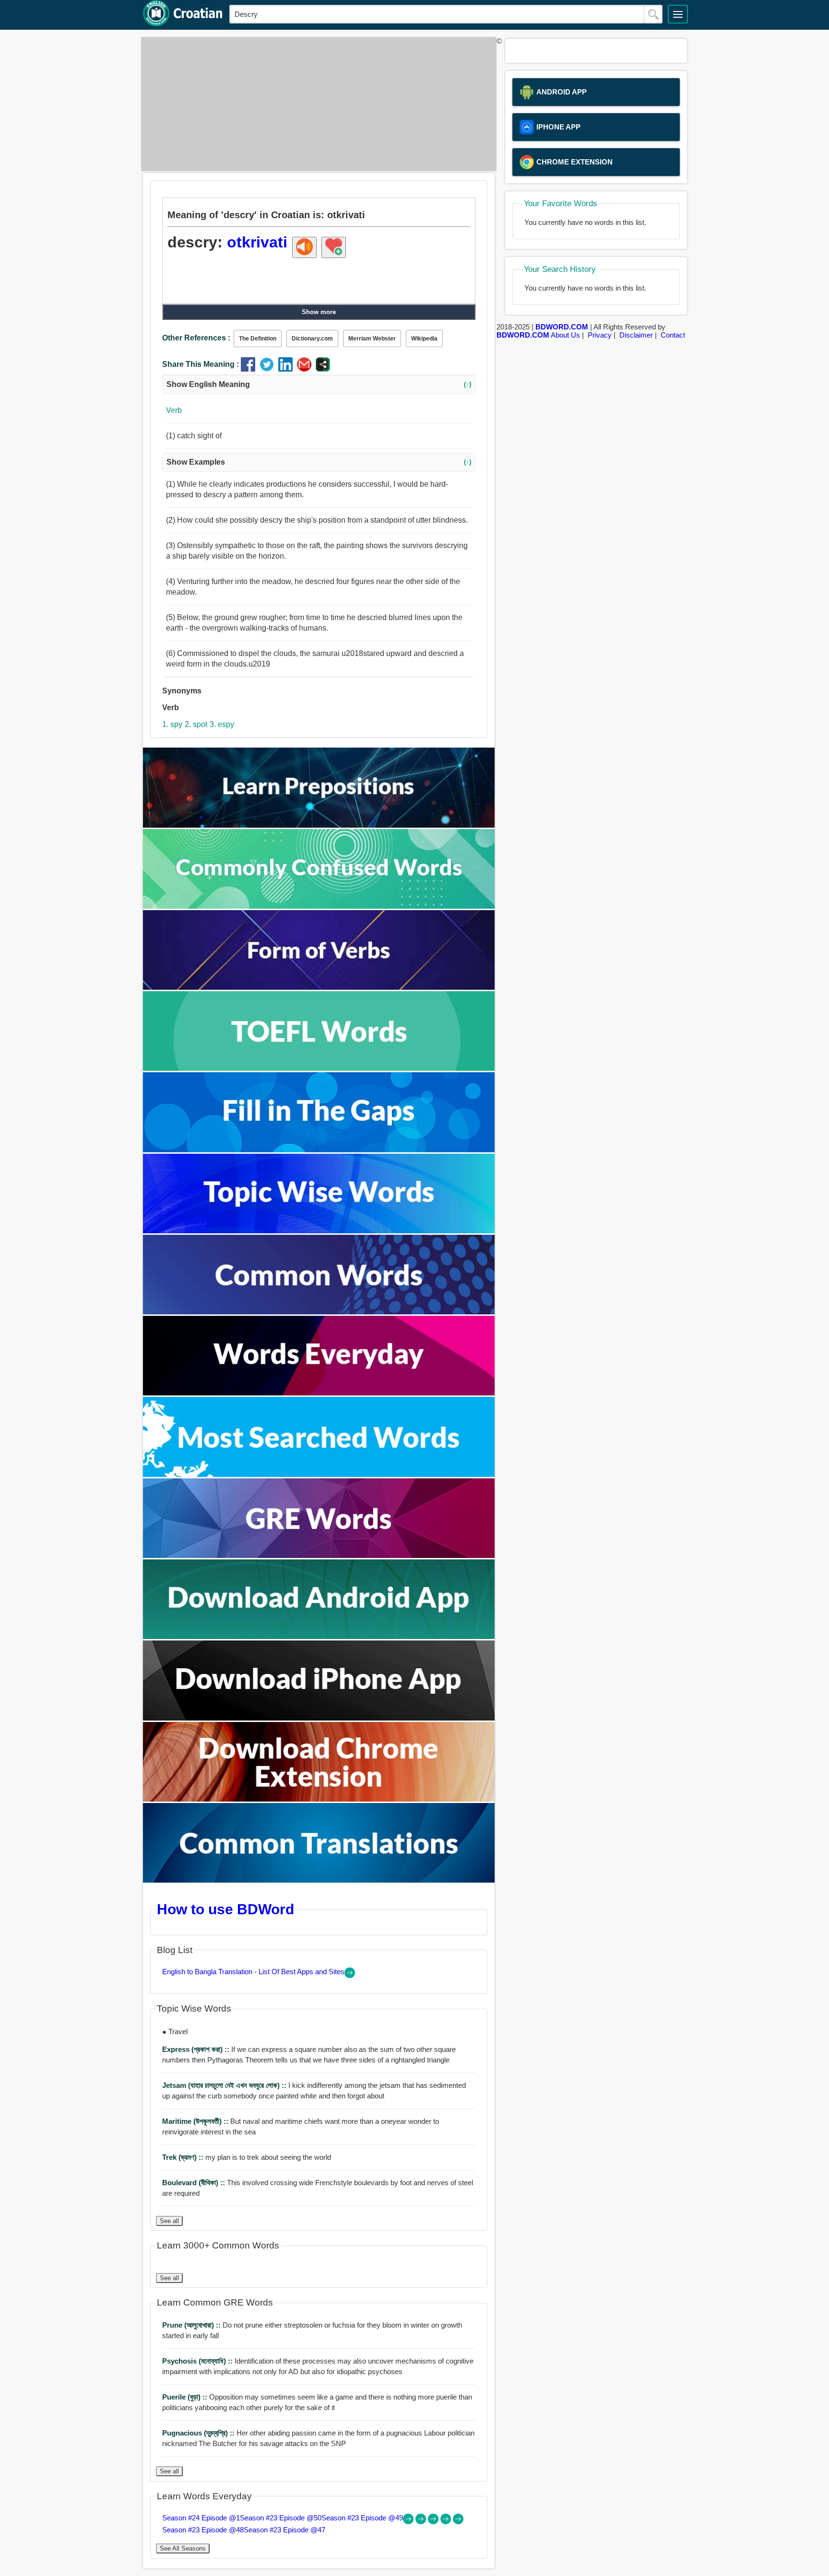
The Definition (258, 339)
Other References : (196, 338)
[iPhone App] (319, 1718)
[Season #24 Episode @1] (409, 2522)
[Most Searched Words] (319, 1474)
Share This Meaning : (201, 364)
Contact (673, 335)
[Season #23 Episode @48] (447, 2522)
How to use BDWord (225, 1909)
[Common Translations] (319, 1880)
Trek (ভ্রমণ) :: (184, 2157)
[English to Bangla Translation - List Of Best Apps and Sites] (350, 1975)
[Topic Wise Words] (319, 1231)
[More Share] (323, 369)
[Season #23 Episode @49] (434, 2522)
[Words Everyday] (319, 1393)
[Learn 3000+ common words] (319, 1312)
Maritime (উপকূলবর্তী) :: (196, 2121)
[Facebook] (250, 369)
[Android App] (319, 1636)
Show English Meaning (319, 384)
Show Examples (319, 462)
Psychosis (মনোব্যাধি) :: (198, 2361)
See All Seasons (183, 2548)
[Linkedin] (288, 369)
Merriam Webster (372, 339)
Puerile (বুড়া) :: (186, 2397)
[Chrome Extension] (319, 1799)
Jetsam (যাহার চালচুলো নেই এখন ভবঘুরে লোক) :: (225, 2085)
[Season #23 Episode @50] (422, 2522)
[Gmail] (306, 369)
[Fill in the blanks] (319, 1150)
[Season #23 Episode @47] (458, 2522)
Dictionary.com (312, 339)
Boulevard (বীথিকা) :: (195, 2183)
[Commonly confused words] (319, 906)
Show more (319, 312)
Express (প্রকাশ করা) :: (197, 2049)
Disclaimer (636, 335)
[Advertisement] (316, 104)
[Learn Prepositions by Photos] (319, 825)
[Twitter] (269, 369)
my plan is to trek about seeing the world (247, 2157)
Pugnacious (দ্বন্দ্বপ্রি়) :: (199, 2433)
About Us (565, 335)
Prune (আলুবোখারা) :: (192, 2325)
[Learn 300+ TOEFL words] (319, 1068)
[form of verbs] (319, 987)
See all (169, 2221)
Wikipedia (424, 339)
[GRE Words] (319, 1555)
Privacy (600, 335)
